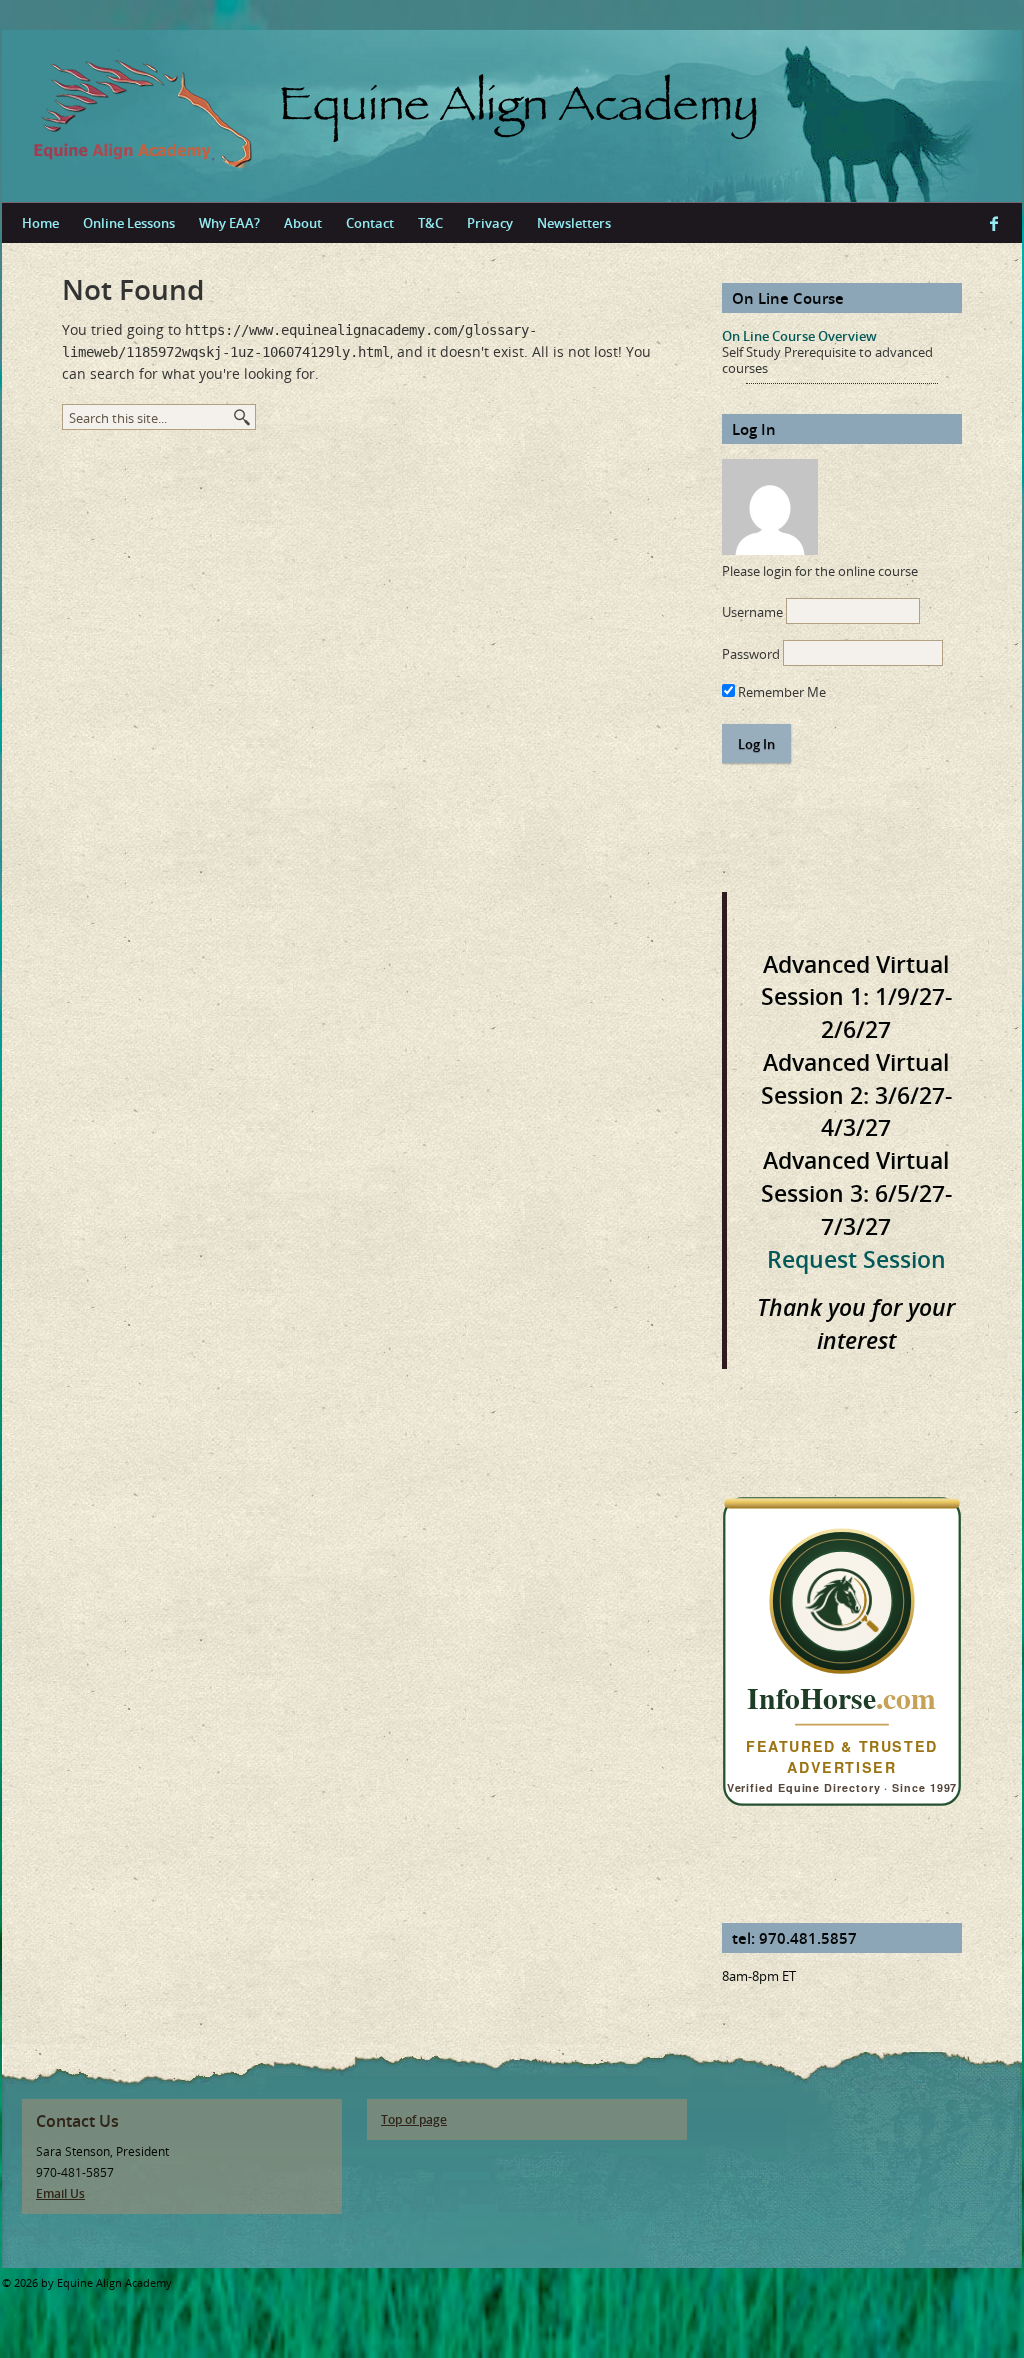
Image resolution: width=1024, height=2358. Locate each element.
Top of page (414, 2119)
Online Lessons (129, 223)
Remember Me (780, 692)
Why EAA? (229, 223)
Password (751, 654)
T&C (430, 223)
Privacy (490, 223)
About (303, 223)
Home (40, 223)
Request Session (856, 1259)
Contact (370, 223)
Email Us (60, 2193)
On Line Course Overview (799, 336)
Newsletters (574, 223)
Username (752, 612)
